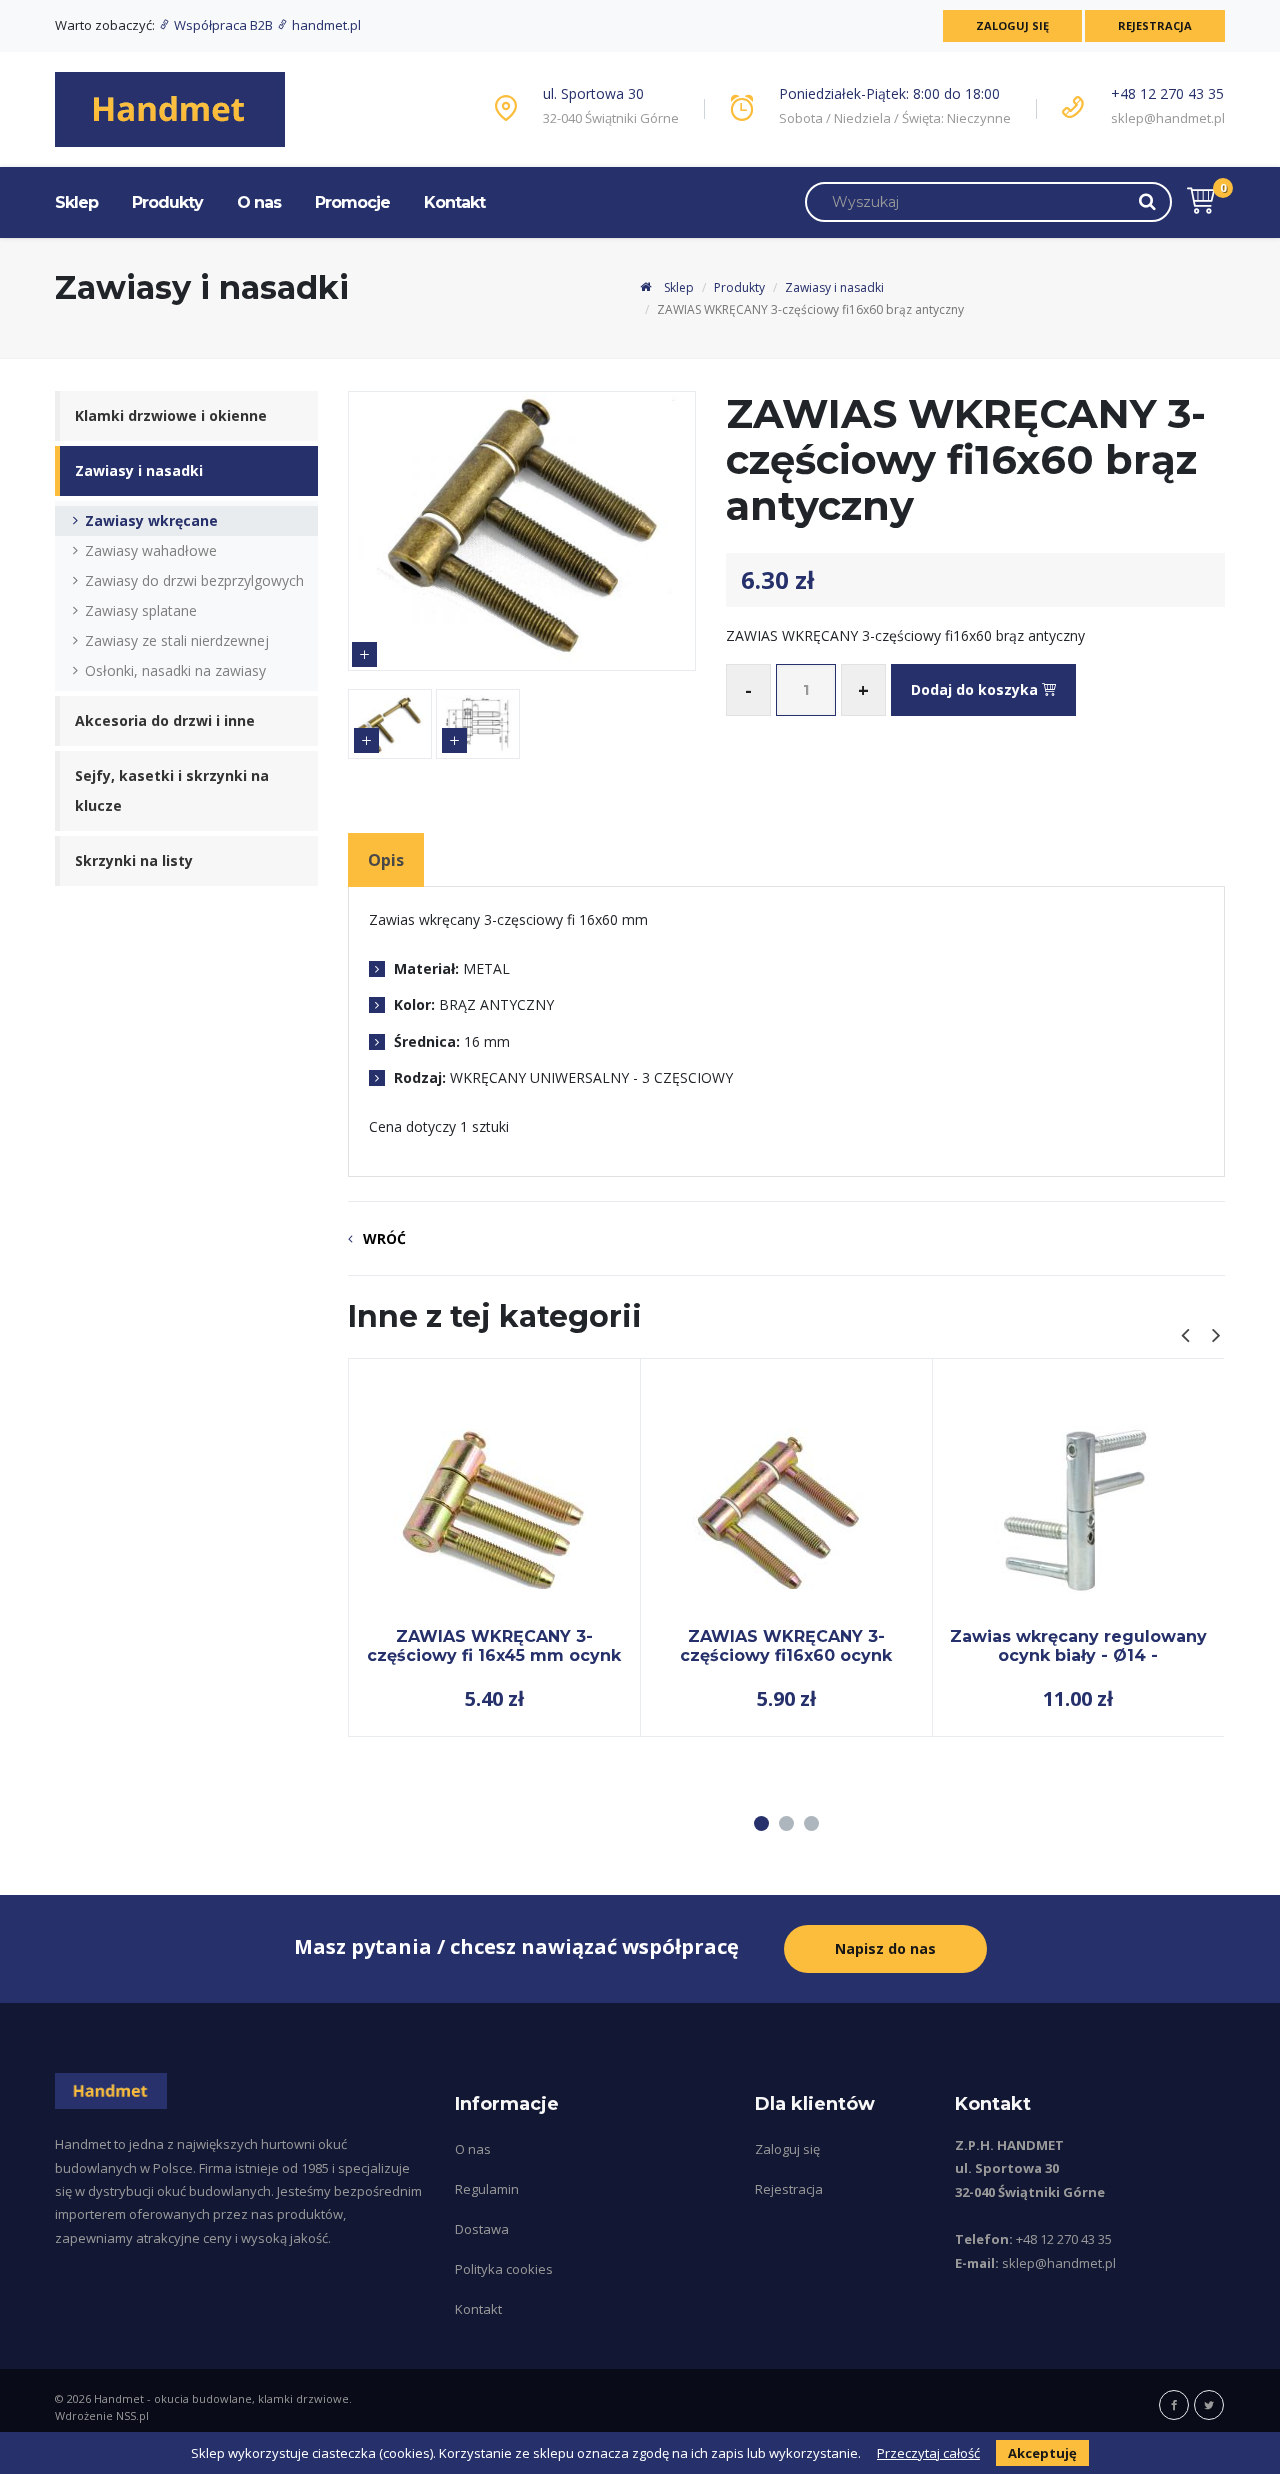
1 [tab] (761, 1823)
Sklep (76, 202)
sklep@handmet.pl (1168, 118)
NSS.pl (132, 2415)
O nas (259, 202)
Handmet (119, 2398)
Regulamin (487, 2189)
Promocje (352, 202)
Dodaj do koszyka (976, 689)
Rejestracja (1155, 25)
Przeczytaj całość (928, 2453)
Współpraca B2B (223, 25)
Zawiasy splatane (141, 610)
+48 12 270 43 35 (1167, 93)
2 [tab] (786, 1823)
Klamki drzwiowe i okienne (171, 415)
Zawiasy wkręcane (151, 520)
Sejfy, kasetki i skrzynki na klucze (172, 790)
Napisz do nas (885, 1948)
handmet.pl (325, 25)
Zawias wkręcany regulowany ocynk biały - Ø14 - (1078, 1645)
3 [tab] (811, 1823)
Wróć (384, 1238)
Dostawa (482, 2229)
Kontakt (454, 202)
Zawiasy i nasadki (834, 287)
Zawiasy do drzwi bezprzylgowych (194, 580)
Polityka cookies (504, 2269)
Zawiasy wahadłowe (151, 550)
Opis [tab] (386, 860)
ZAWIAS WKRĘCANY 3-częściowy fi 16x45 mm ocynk (494, 1645)
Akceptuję (1042, 2453)
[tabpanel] (494, 1547)
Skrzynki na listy (134, 860)
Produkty (167, 202)
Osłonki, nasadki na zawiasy (175, 670)
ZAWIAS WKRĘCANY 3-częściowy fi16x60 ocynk (786, 1645)
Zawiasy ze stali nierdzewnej (177, 640)
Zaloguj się (1012, 25)
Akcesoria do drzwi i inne (165, 720)
